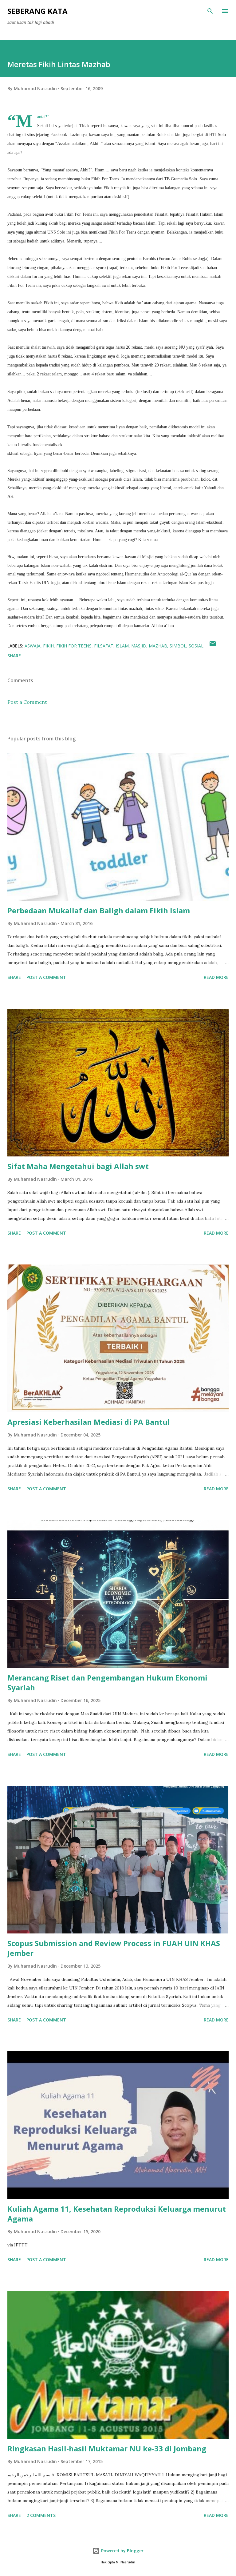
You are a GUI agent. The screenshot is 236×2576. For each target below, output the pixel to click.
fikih (48, 646)
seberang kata (37, 11)
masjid (139, 646)
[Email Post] (213, 646)
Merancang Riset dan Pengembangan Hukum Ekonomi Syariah (107, 1683)
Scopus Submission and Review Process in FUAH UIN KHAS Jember (114, 1948)
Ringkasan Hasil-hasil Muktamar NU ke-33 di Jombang (107, 2448)
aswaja (33, 646)
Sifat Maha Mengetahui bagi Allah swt (78, 1166)
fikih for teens (74, 646)
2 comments (41, 2515)
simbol (178, 646)
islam (122, 646)
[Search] (210, 11)
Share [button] (14, 656)
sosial (196, 646)
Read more (216, 977)
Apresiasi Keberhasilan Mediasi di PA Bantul (89, 1422)
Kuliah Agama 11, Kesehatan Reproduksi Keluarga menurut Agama (117, 2214)
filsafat (104, 646)
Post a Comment (27, 702)
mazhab (158, 646)
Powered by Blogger (122, 2551)
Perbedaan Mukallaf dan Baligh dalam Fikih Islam (99, 910)
